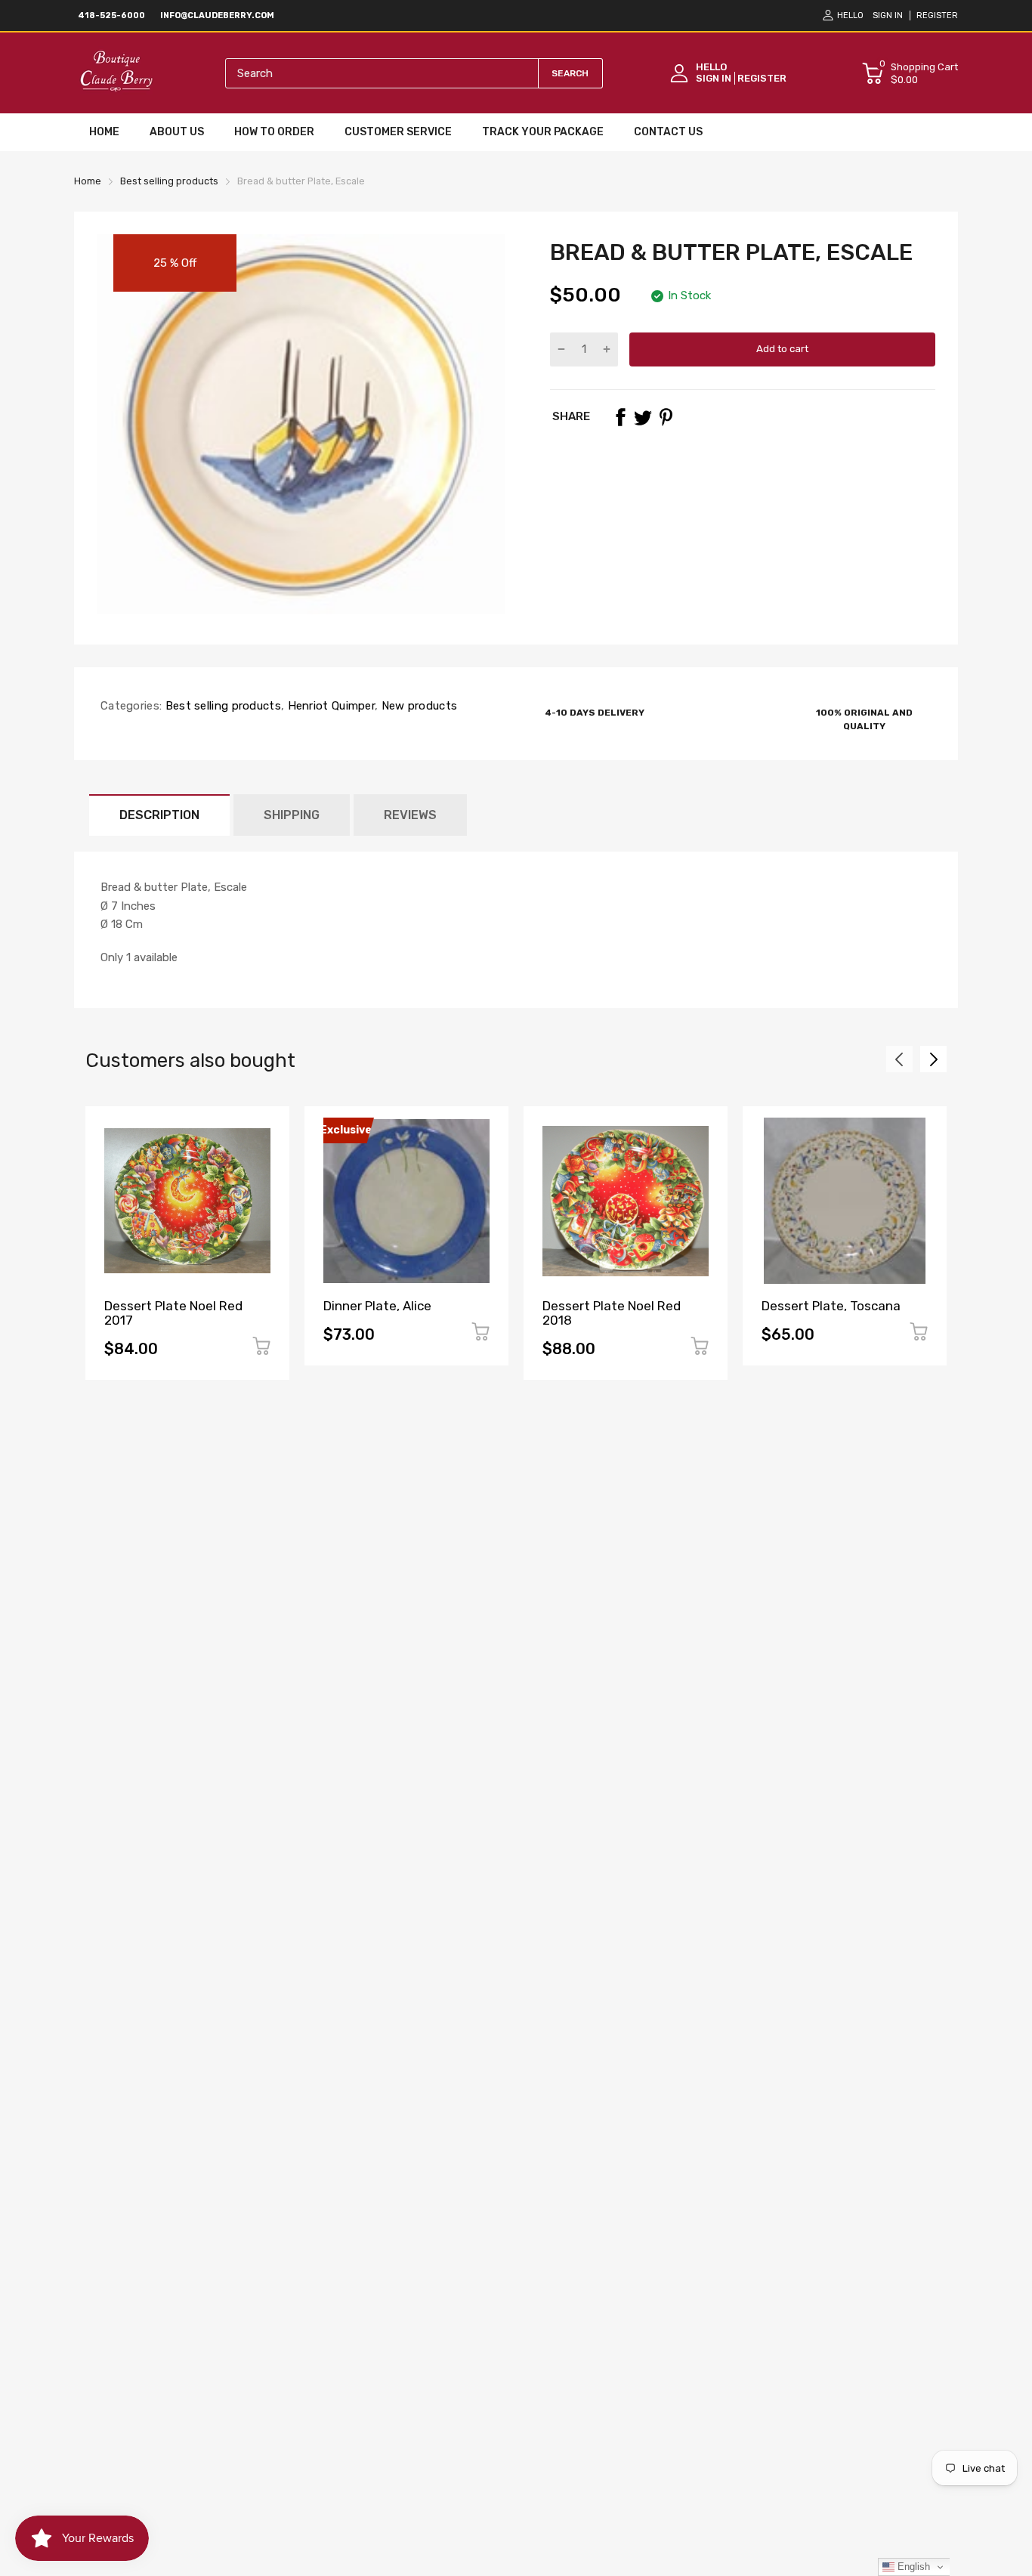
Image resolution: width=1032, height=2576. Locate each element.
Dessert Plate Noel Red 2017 (173, 1313)
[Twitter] (643, 417)
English (912, 2567)
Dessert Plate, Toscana (831, 1306)
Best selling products (221, 706)
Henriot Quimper (329, 706)
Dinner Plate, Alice (377, 1306)
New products (417, 706)
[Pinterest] (666, 417)
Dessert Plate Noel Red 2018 (612, 1313)
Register (937, 15)
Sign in (888, 15)
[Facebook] (620, 417)
